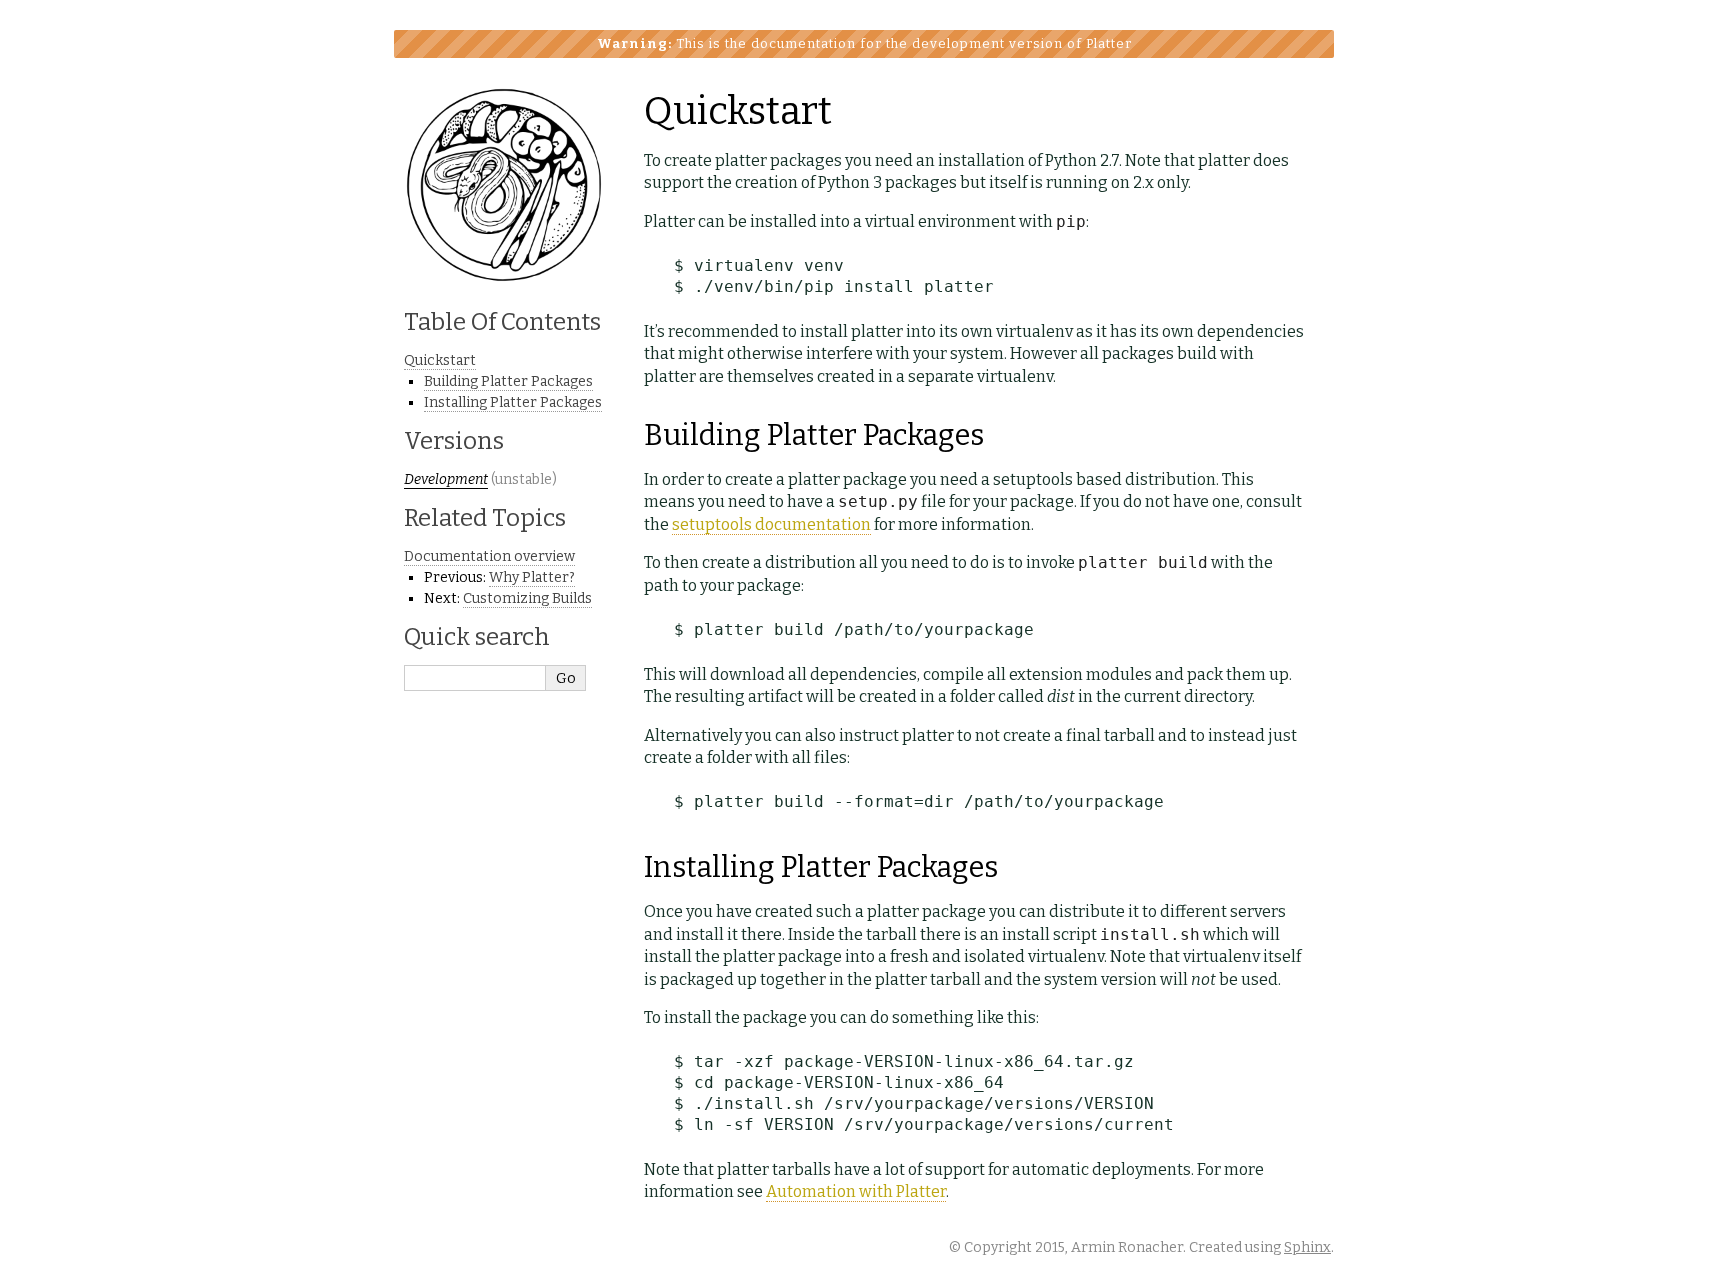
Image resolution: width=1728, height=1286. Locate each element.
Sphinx (1307, 1247)
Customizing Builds (527, 598)
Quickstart (440, 360)
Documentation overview (489, 556)
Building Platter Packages (508, 381)
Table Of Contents (502, 322)
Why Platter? (532, 577)
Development (446, 479)
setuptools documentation (771, 524)
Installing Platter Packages (513, 402)
